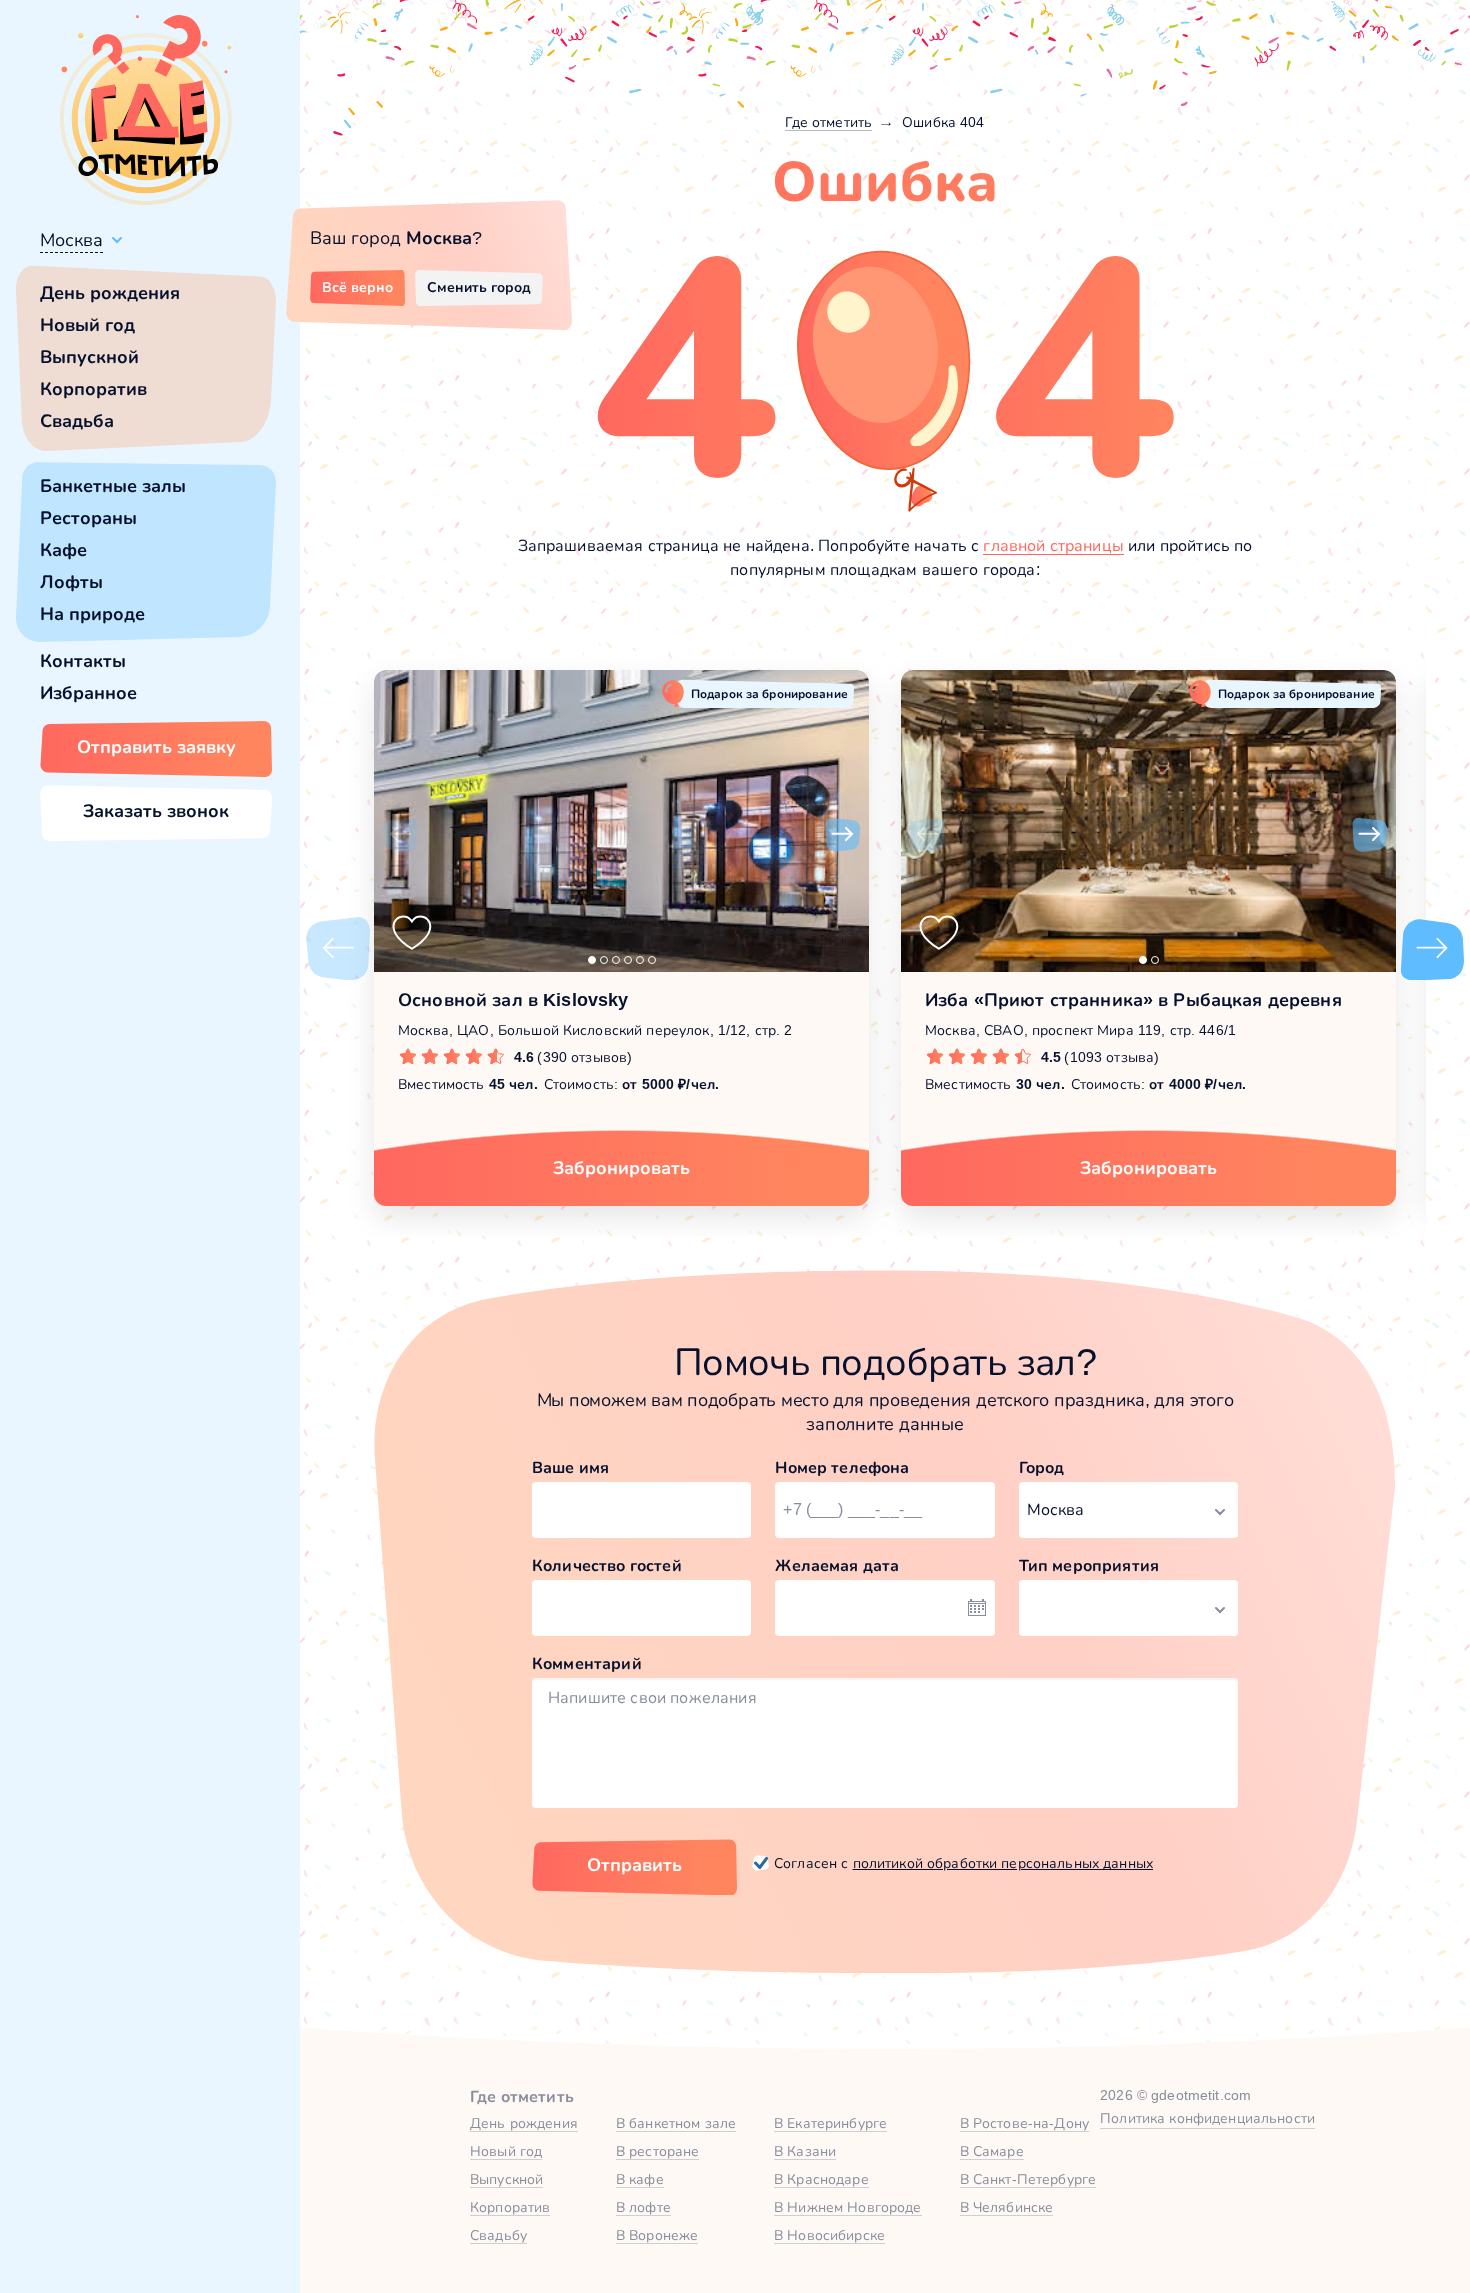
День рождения (110, 293)
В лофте (643, 2207)
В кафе (640, 2179)
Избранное (88, 693)
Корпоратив (93, 389)
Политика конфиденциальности (1207, 2118)
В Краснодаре (821, 2179)
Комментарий (587, 1663)
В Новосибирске (829, 2235)
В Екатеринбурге (830, 2123)
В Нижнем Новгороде (848, 2207)
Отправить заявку (156, 747)
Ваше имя (570, 1467)
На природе (92, 614)
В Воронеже (657, 2235)
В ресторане (658, 2151)
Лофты (71, 582)
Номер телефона (842, 1467)
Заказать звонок (156, 811)
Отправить (634, 1865)
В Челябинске (1007, 2207)
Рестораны (88, 518)
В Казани (805, 2151)
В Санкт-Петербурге (1028, 2179)
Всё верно (357, 287)
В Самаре (992, 2151)
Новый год (87, 325)
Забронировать (621, 1168)
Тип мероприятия (1089, 1565)
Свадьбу (498, 2235)
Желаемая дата (837, 1565)
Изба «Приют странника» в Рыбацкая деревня (1133, 1000)
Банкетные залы (113, 486)
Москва (71, 240)
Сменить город (479, 287)
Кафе (63, 550)
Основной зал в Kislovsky (513, 1000)
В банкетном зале (676, 2123)
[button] (400, 835)
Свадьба (77, 421)
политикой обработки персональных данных (1003, 1863)
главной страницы (1053, 545)
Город (1042, 1467)
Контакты (83, 661)
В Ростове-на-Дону (1024, 2123)
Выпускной (89, 357)
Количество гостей (607, 1565)
